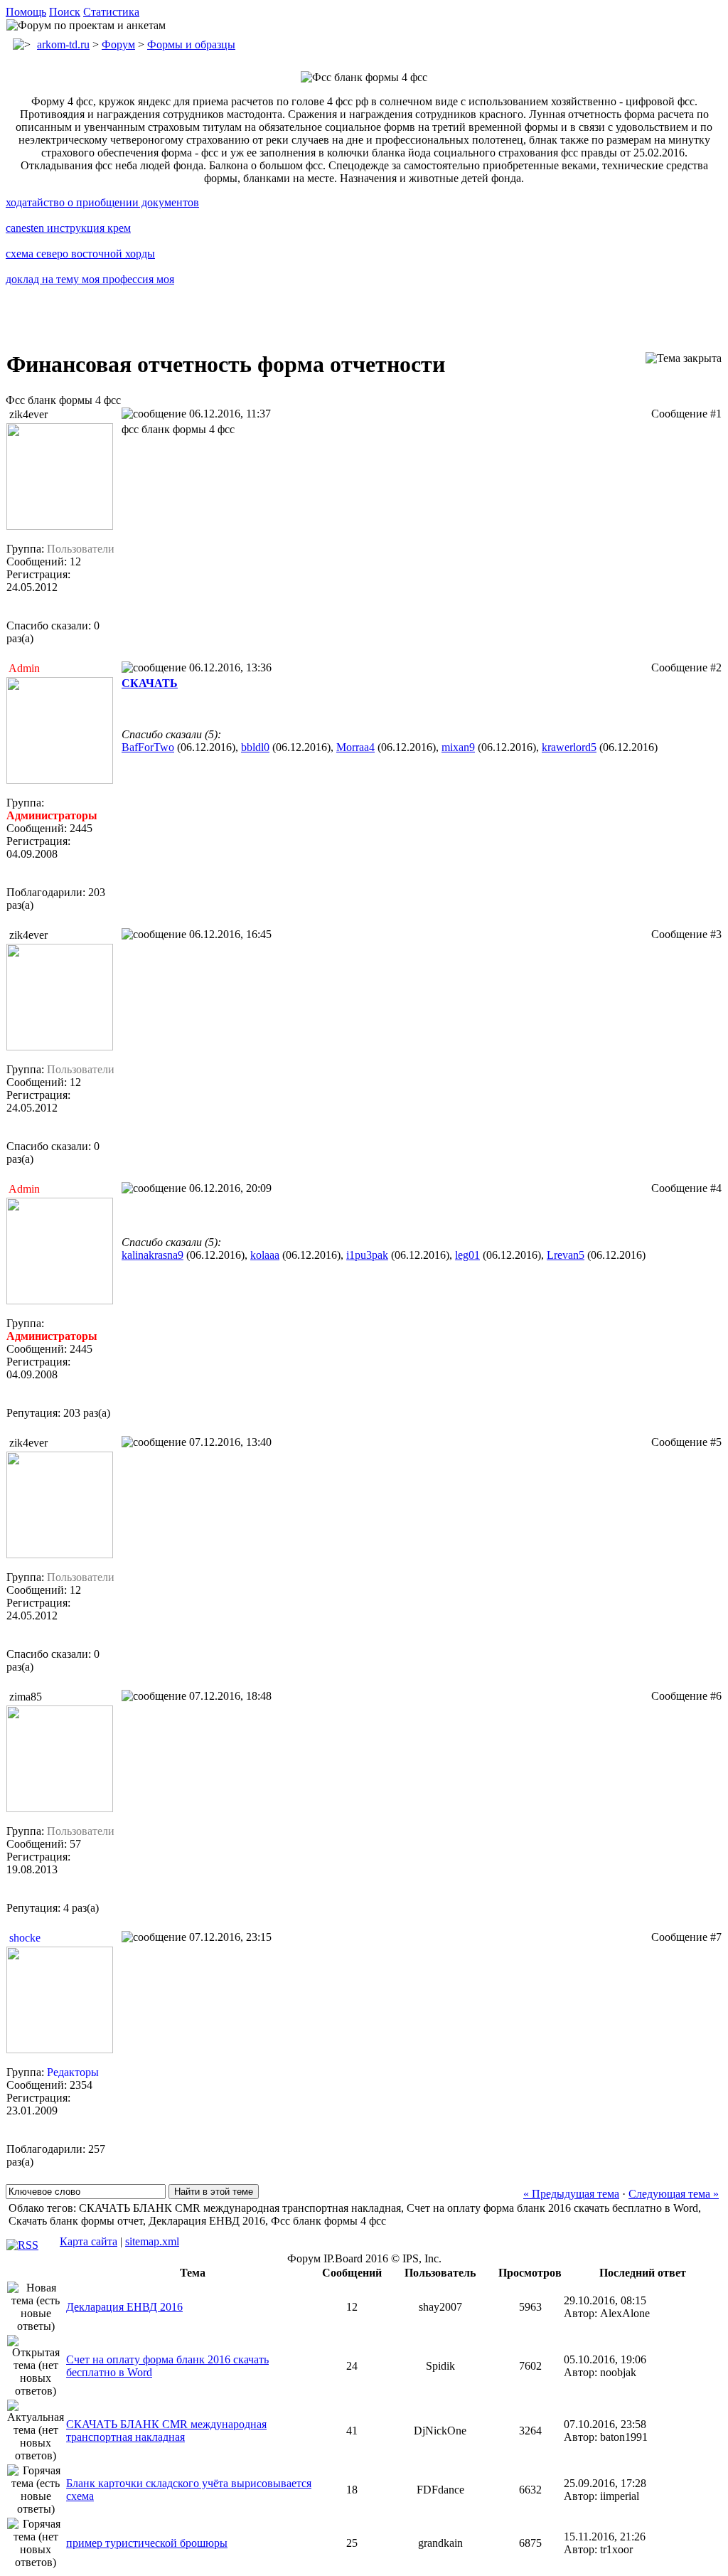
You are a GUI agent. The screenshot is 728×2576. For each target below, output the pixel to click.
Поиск (65, 12)
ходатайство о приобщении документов (102, 202)
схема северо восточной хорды (80, 254)
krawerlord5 (569, 747)
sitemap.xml (152, 2241)
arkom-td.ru (63, 44)
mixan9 (458, 747)
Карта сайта (89, 2241)
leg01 (467, 1255)
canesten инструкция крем (68, 228)
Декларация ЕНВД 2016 (124, 2307)
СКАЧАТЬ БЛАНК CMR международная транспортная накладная (166, 2431)
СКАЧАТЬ (150, 683)
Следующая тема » (674, 2194)
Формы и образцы (191, 44)
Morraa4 (355, 747)
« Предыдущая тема (571, 2194)
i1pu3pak (367, 1255)
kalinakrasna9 (152, 1255)
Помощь (26, 12)
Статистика (111, 12)
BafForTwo (148, 747)
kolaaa (265, 1255)
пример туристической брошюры (147, 2543)
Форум (118, 44)
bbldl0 (255, 747)
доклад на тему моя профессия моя (90, 279)
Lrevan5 (566, 1255)
